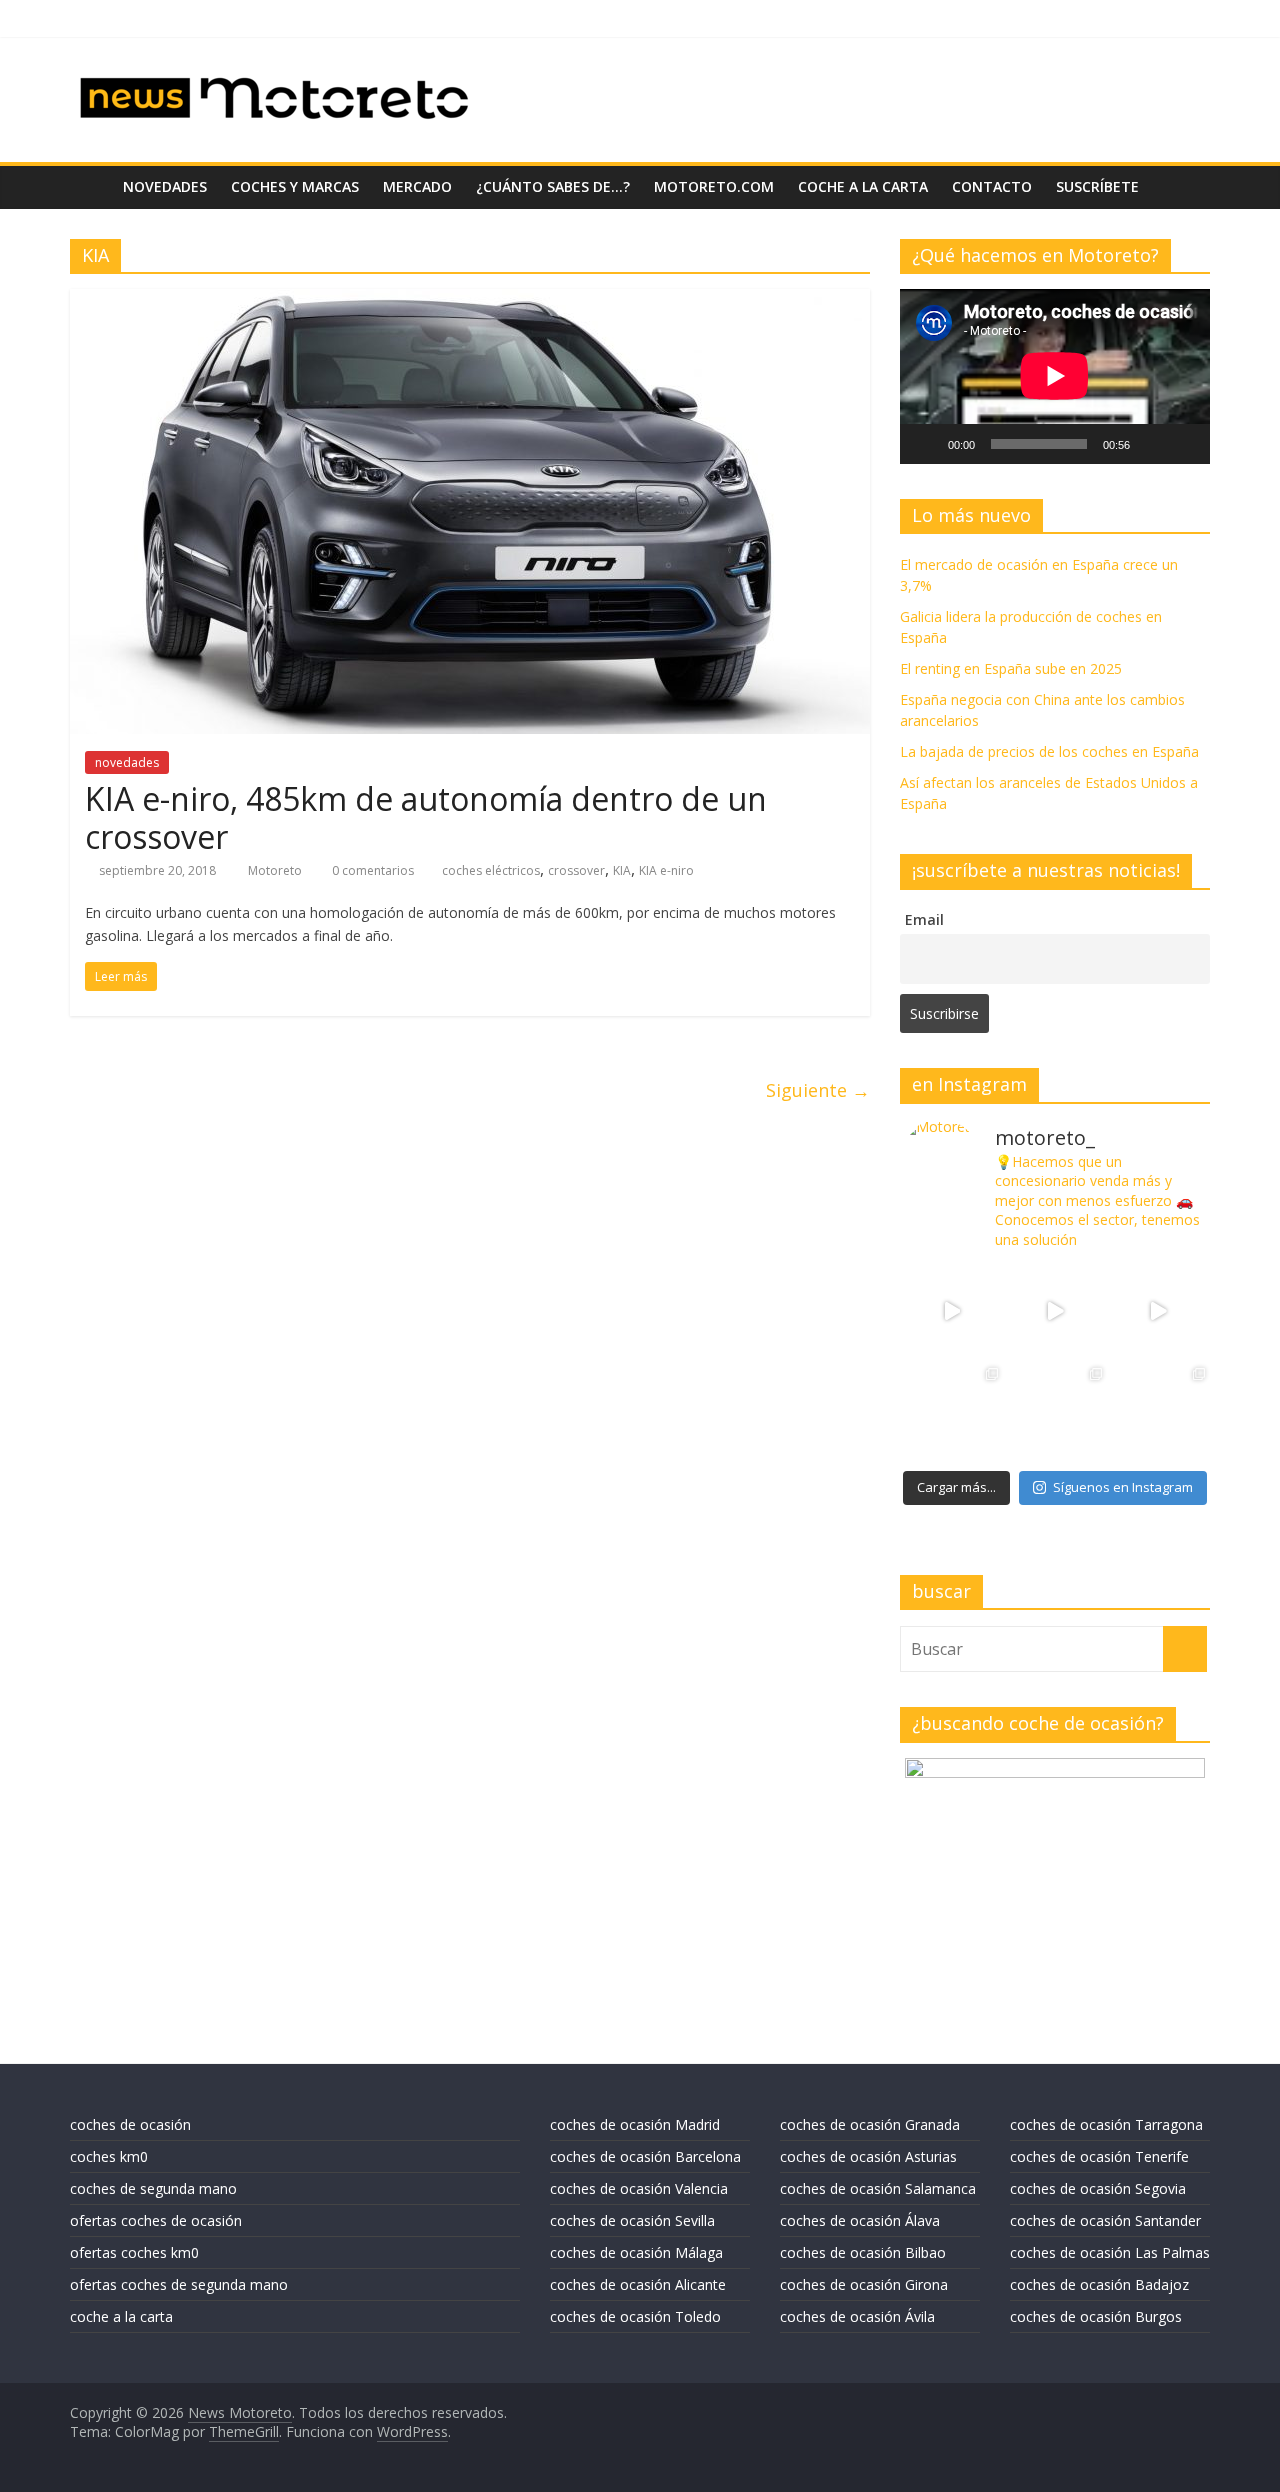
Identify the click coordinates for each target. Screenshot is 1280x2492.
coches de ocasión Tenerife (1099, 2156)
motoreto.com (714, 186)
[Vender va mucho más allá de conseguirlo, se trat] (1158, 1414)
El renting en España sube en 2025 (1011, 668)
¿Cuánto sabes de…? (553, 186)
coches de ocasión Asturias (868, 2156)
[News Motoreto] (90, 186)
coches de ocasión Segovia (1098, 2188)
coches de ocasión (130, 2124)
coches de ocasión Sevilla (632, 2220)
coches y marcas (295, 186)
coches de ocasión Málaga (636, 2252)
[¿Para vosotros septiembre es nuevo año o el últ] (1158, 1311)
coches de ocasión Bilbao (863, 2252)
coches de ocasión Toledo (635, 2316)
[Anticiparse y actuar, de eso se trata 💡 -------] (1054, 1414)
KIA (622, 870)
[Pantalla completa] (1184, 444)
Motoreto (276, 870)
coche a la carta (863, 186)
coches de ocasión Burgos (1096, 2316)
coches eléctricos (491, 870)
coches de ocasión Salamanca (878, 2188)
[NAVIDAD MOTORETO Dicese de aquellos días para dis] (951, 1311)
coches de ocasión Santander (1105, 2220)
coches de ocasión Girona (864, 2284)
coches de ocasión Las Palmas (1110, 2252)
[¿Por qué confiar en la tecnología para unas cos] (1054, 1311)
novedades (165, 186)
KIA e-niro (666, 870)
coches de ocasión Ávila (857, 2316)
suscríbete (1097, 186)
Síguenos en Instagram (1123, 1487)
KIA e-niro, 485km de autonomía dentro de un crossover (426, 817)
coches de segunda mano (153, 2188)
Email (924, 919)
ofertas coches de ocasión (156, 2220)
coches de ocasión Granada (870, 2124)
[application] (1055, 376)
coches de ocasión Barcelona (645, 2156)
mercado (417, 186)
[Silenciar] (1152, 444)
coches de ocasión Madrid (635, 2124)
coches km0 (109, 2156)
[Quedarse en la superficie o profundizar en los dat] (951, 1414)
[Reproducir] (926, 444)
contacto (992, 186)
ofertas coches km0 (134, 2252)
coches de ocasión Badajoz (1099, 2284)
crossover (576, 870)
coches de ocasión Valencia (639, 2188)
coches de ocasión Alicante (638, 2284)
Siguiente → (818, 1090)
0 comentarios (371, 870)
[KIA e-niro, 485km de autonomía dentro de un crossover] (470, 301)
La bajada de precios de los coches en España (1049, 751)
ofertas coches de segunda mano (179, 2284)
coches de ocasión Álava (860, 2220)
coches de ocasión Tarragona (1106, 2124)
